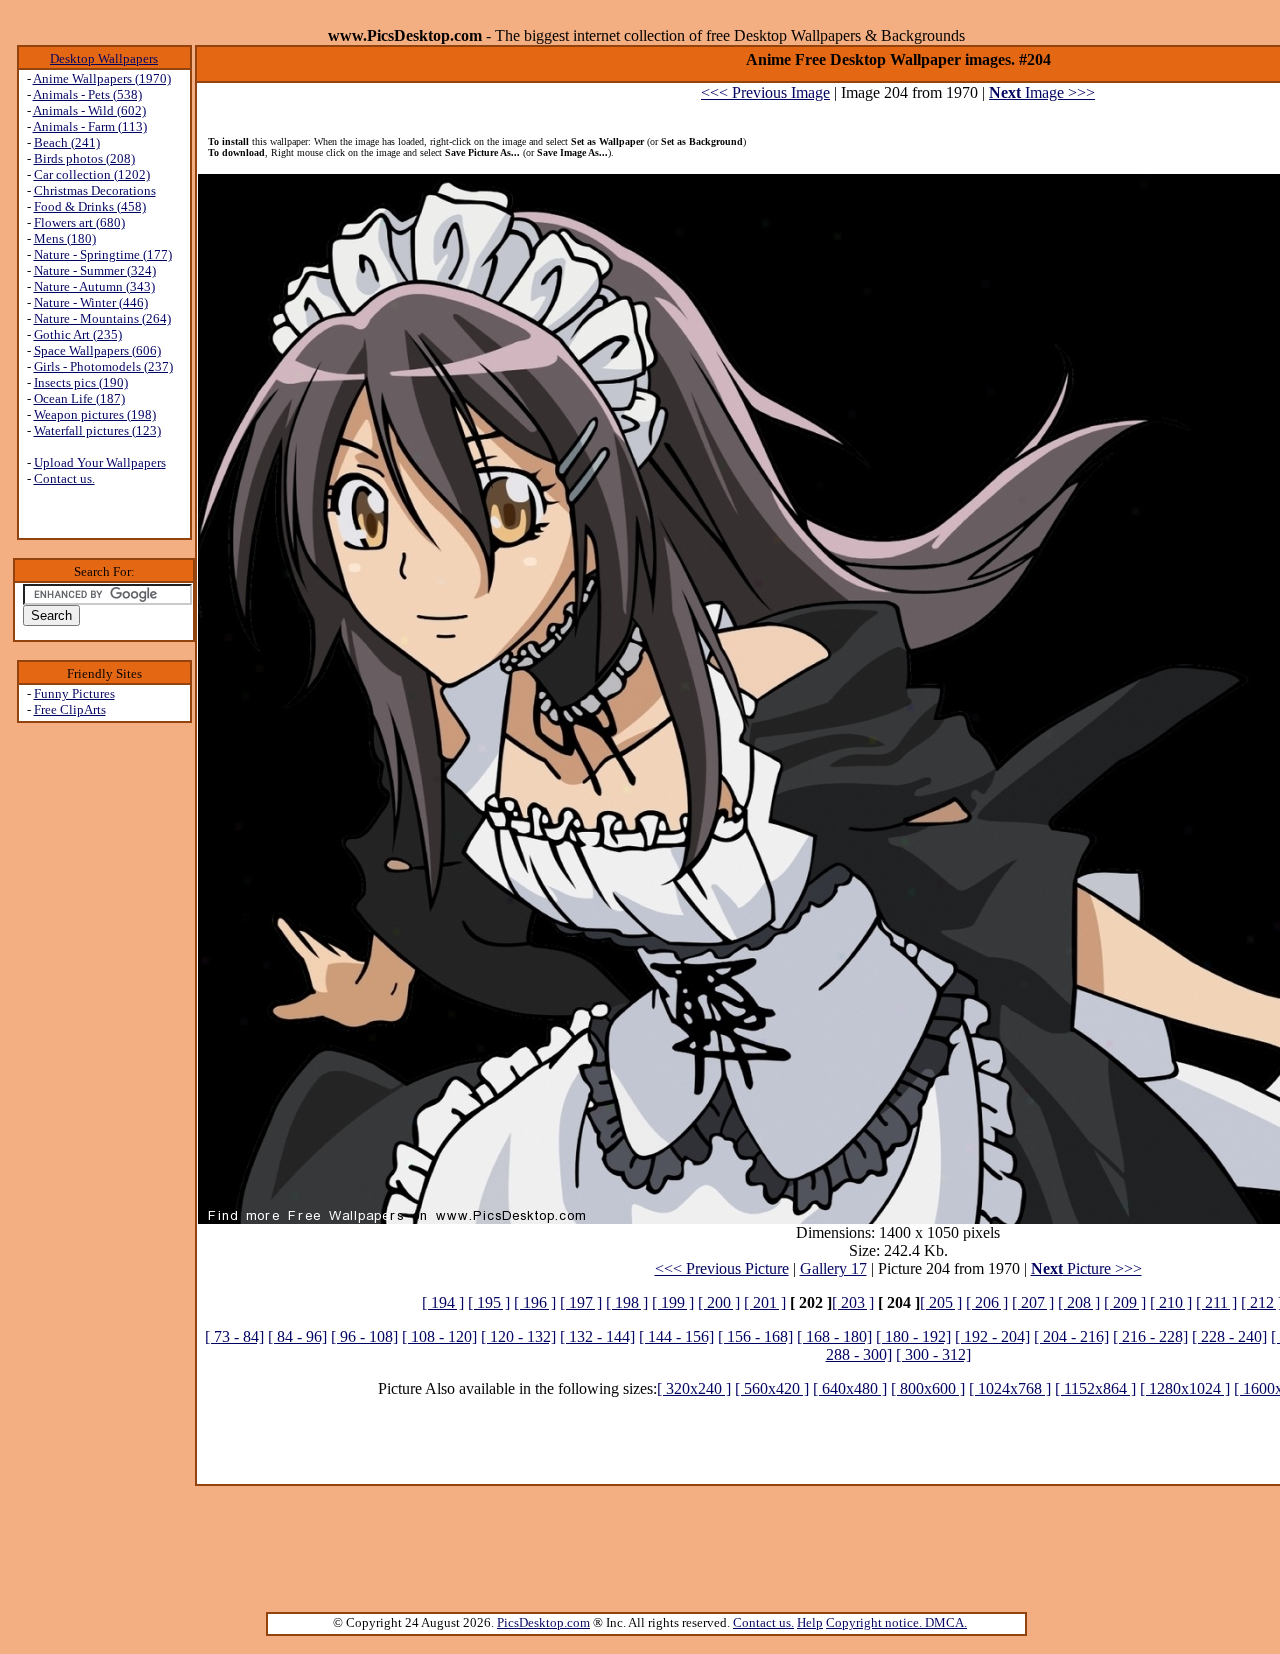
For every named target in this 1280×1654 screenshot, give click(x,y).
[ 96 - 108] (364, 1336)
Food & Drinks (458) (90, 206)
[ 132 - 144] (597, 1336)
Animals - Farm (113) (90, 126)
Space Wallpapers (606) (97, 350)
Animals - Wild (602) (89, 110)
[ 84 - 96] (297, 1336)
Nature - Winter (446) (91, 302)
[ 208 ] (1079, 1302)
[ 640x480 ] (850, 1388)
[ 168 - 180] (834, 1336)
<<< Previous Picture (722, 1268)
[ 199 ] (673, 1302)
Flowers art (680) (79, 222)
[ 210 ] (1171, 1302)
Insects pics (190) (81, 382)
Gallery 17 (833, 1268)
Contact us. (64, 478)
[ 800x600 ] (928, 1388)
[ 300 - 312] (933, 1354)
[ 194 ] (443, 1302)
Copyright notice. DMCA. (896, 1622)
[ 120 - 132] (518, 1336)
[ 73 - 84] (234, 1336)
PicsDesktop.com (543, 1622)
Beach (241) (67, 142)
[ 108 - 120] (439, 1336)
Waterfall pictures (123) (97, 430)
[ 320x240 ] (694, 1388)
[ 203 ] (853, 1302)
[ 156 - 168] (755, 1336)
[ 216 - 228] (1150, 1336)
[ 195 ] (489, 1302)
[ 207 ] (1033, 1302)
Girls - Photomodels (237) (103, 366)
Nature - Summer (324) (95, 270)
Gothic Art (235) (78, 334)
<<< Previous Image (765, 92)
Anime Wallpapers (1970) (102, 78)
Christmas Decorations (95, 190)
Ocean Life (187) (79, 398)
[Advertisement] (104, 1041)
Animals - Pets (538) (87, 94)
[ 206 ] (987, 1302)
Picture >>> (1086, 1268)
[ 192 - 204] (992, 1336)
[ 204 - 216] (1071, 1336)
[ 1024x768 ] (1010, 1388)
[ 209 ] (1125, 1302)
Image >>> (1042, 92)
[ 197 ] (581, 1302)
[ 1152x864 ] (1095, 1388)
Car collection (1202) (92, 174)
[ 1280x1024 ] (1185, 1388)
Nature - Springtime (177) (103, 254)
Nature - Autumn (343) (94, 286)
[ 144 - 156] (676, 1336)
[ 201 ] (765, 1302)
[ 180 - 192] (913, 1336)
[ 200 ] (719, 1302)
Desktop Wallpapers (104, 58)
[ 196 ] (535, 1302)
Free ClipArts (70, 709)
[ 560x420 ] (772, 1388)
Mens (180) (65, 238)
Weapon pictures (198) (95, 414)
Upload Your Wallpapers (100, 462)
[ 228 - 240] (1229, 1336)
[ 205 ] (941, 1302)
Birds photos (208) (84, 158)
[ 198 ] (627, 1302)
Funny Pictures (74, 693)
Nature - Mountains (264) (102, 318)
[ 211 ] (1216, 1302)
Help (810, 1622)
